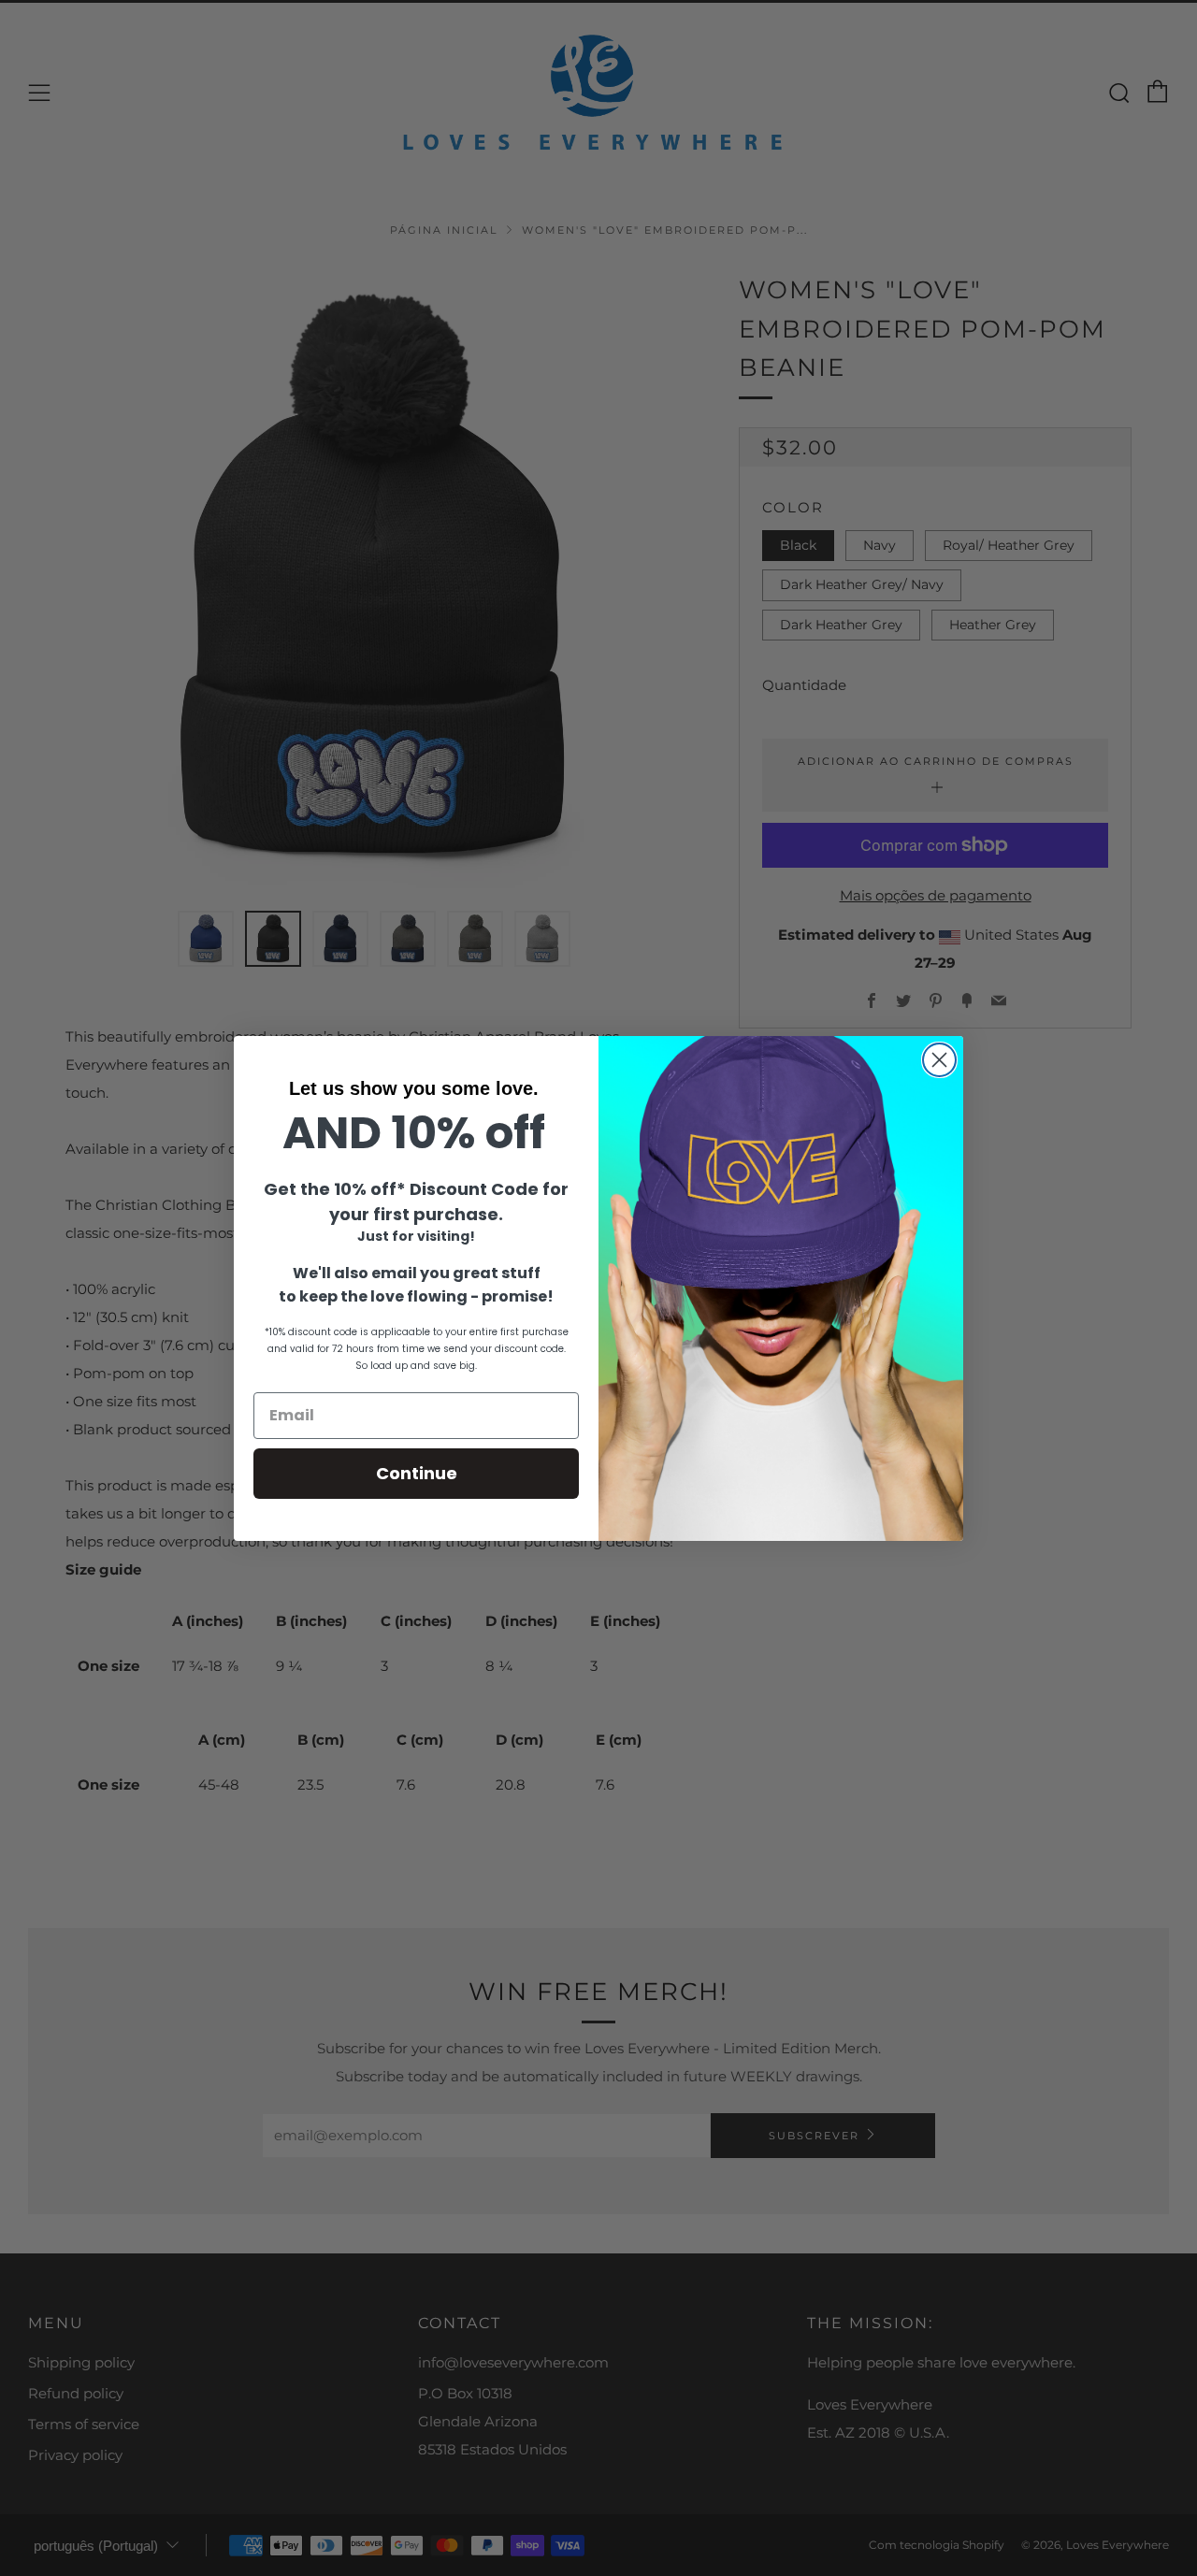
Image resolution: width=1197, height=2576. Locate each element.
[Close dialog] (939, 1060)
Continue (417, 1473)
